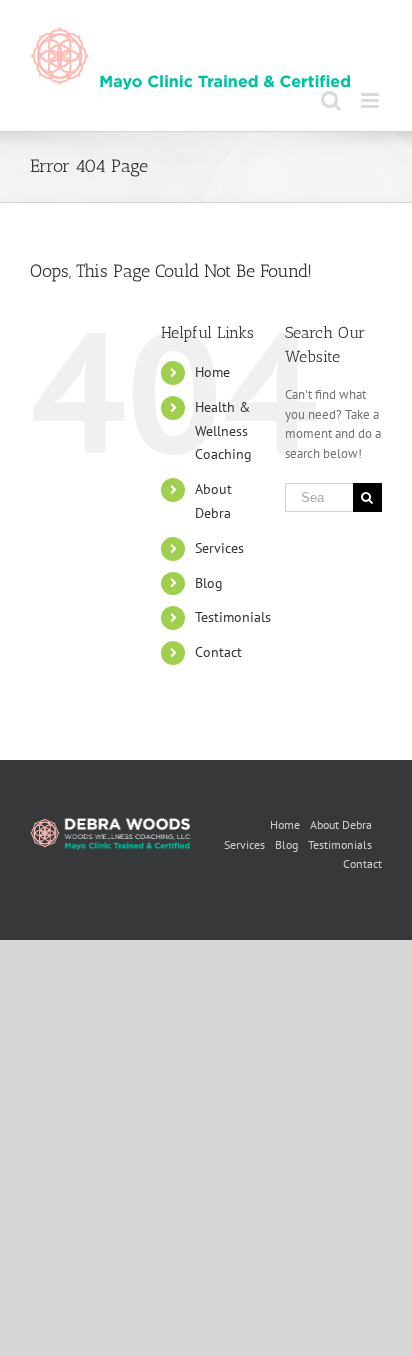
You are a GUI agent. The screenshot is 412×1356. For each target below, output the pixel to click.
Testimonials (233, 617)
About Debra (341, 824)
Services (219, 548)
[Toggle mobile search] (331, 100)
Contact (218, 652)
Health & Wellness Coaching (223, 431)
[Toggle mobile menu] (371, 100)
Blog (209, 583)
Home (212, 372)
